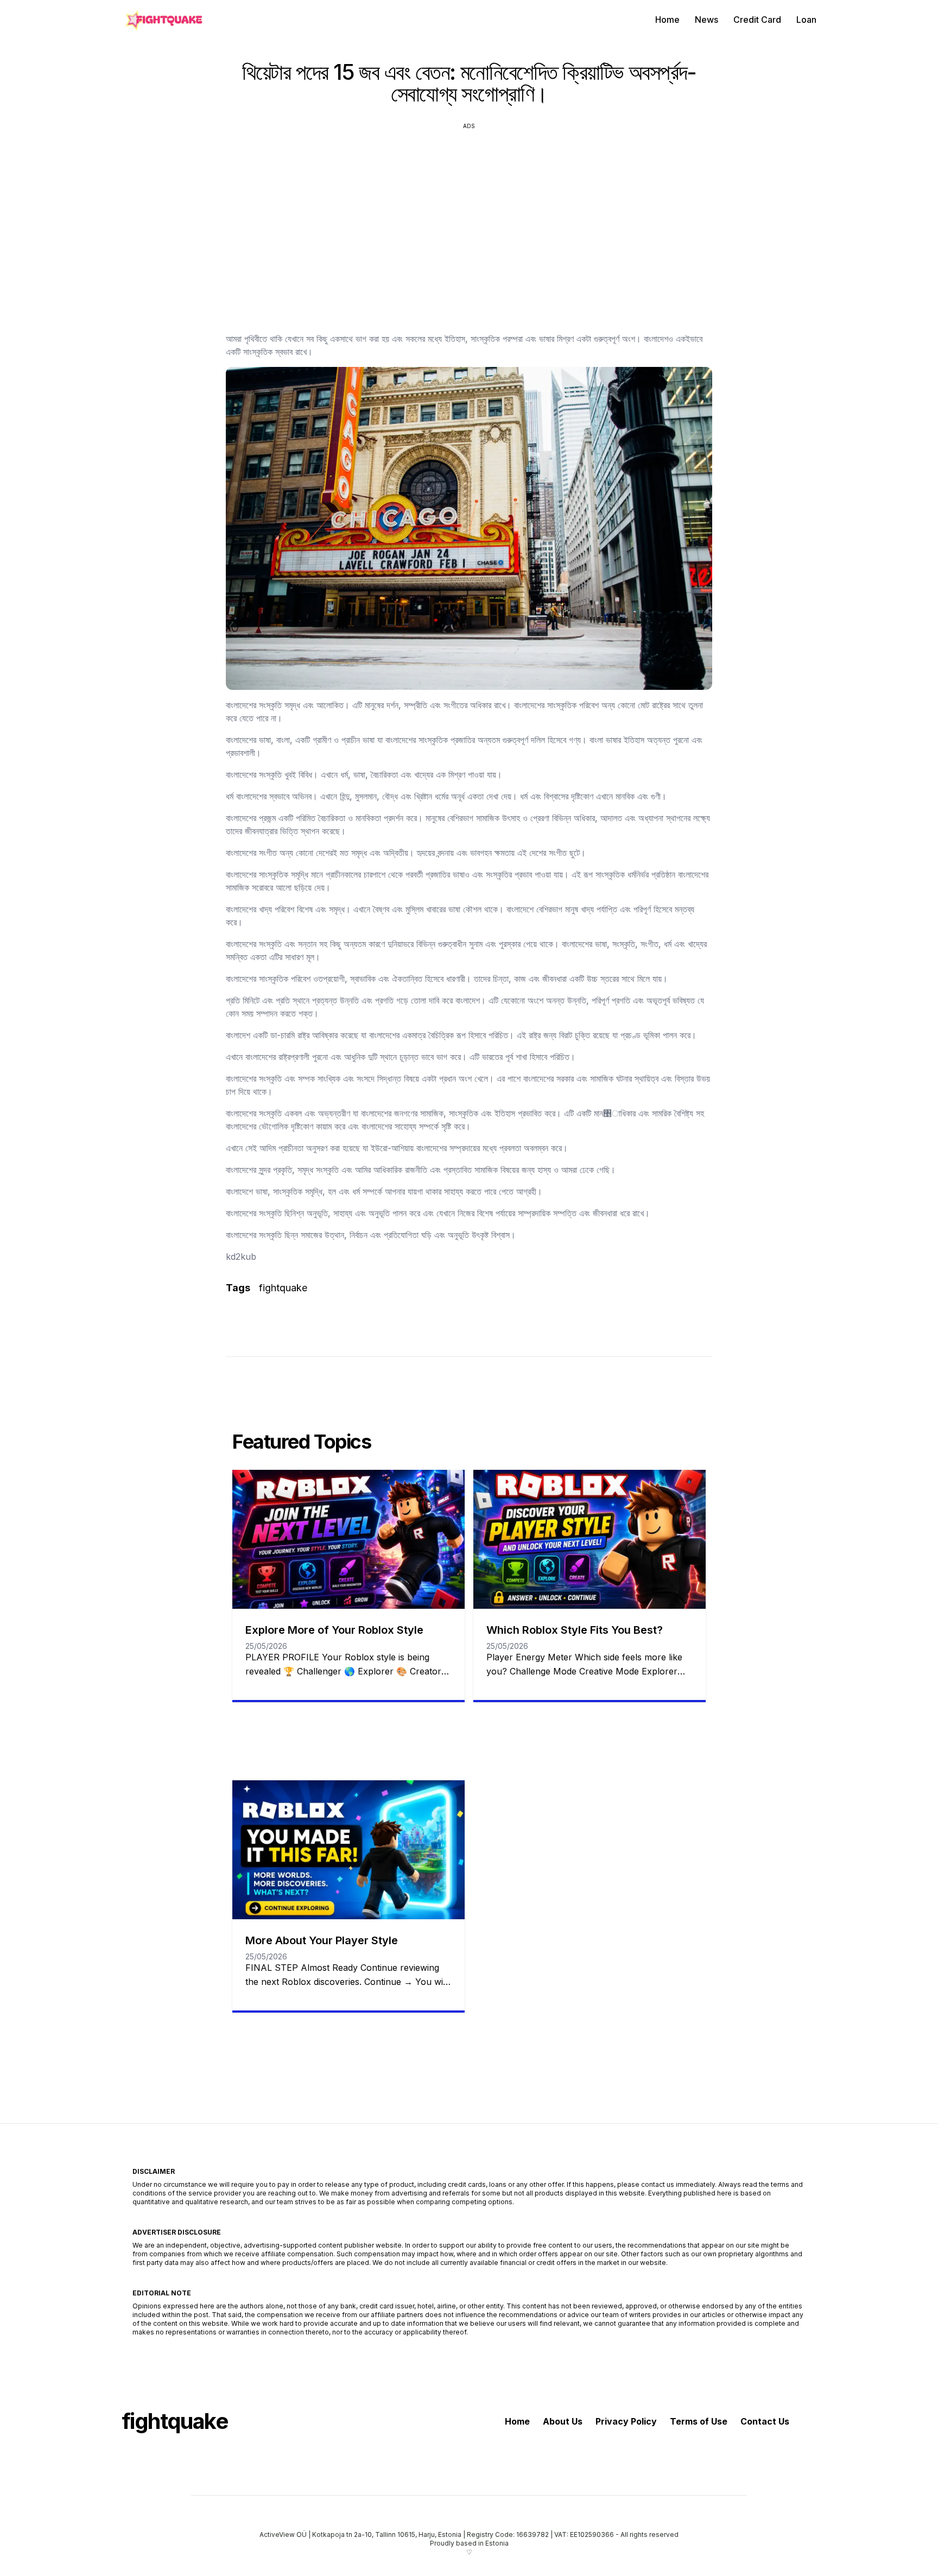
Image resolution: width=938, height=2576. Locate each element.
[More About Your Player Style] (348, 1850)
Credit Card (757, 20)
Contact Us (765, 2421)
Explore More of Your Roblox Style (334, 1630)
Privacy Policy (626, 2421)
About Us (563, 2421)
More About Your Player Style (322, 1940)
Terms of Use (699, 2421)
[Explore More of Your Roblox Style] (348, 1539)
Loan (806, 20)
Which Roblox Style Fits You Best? (575, 1630)
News (706, 20)
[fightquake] (162, 20)
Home (667, 20)
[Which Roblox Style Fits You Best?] (590, 1539)
